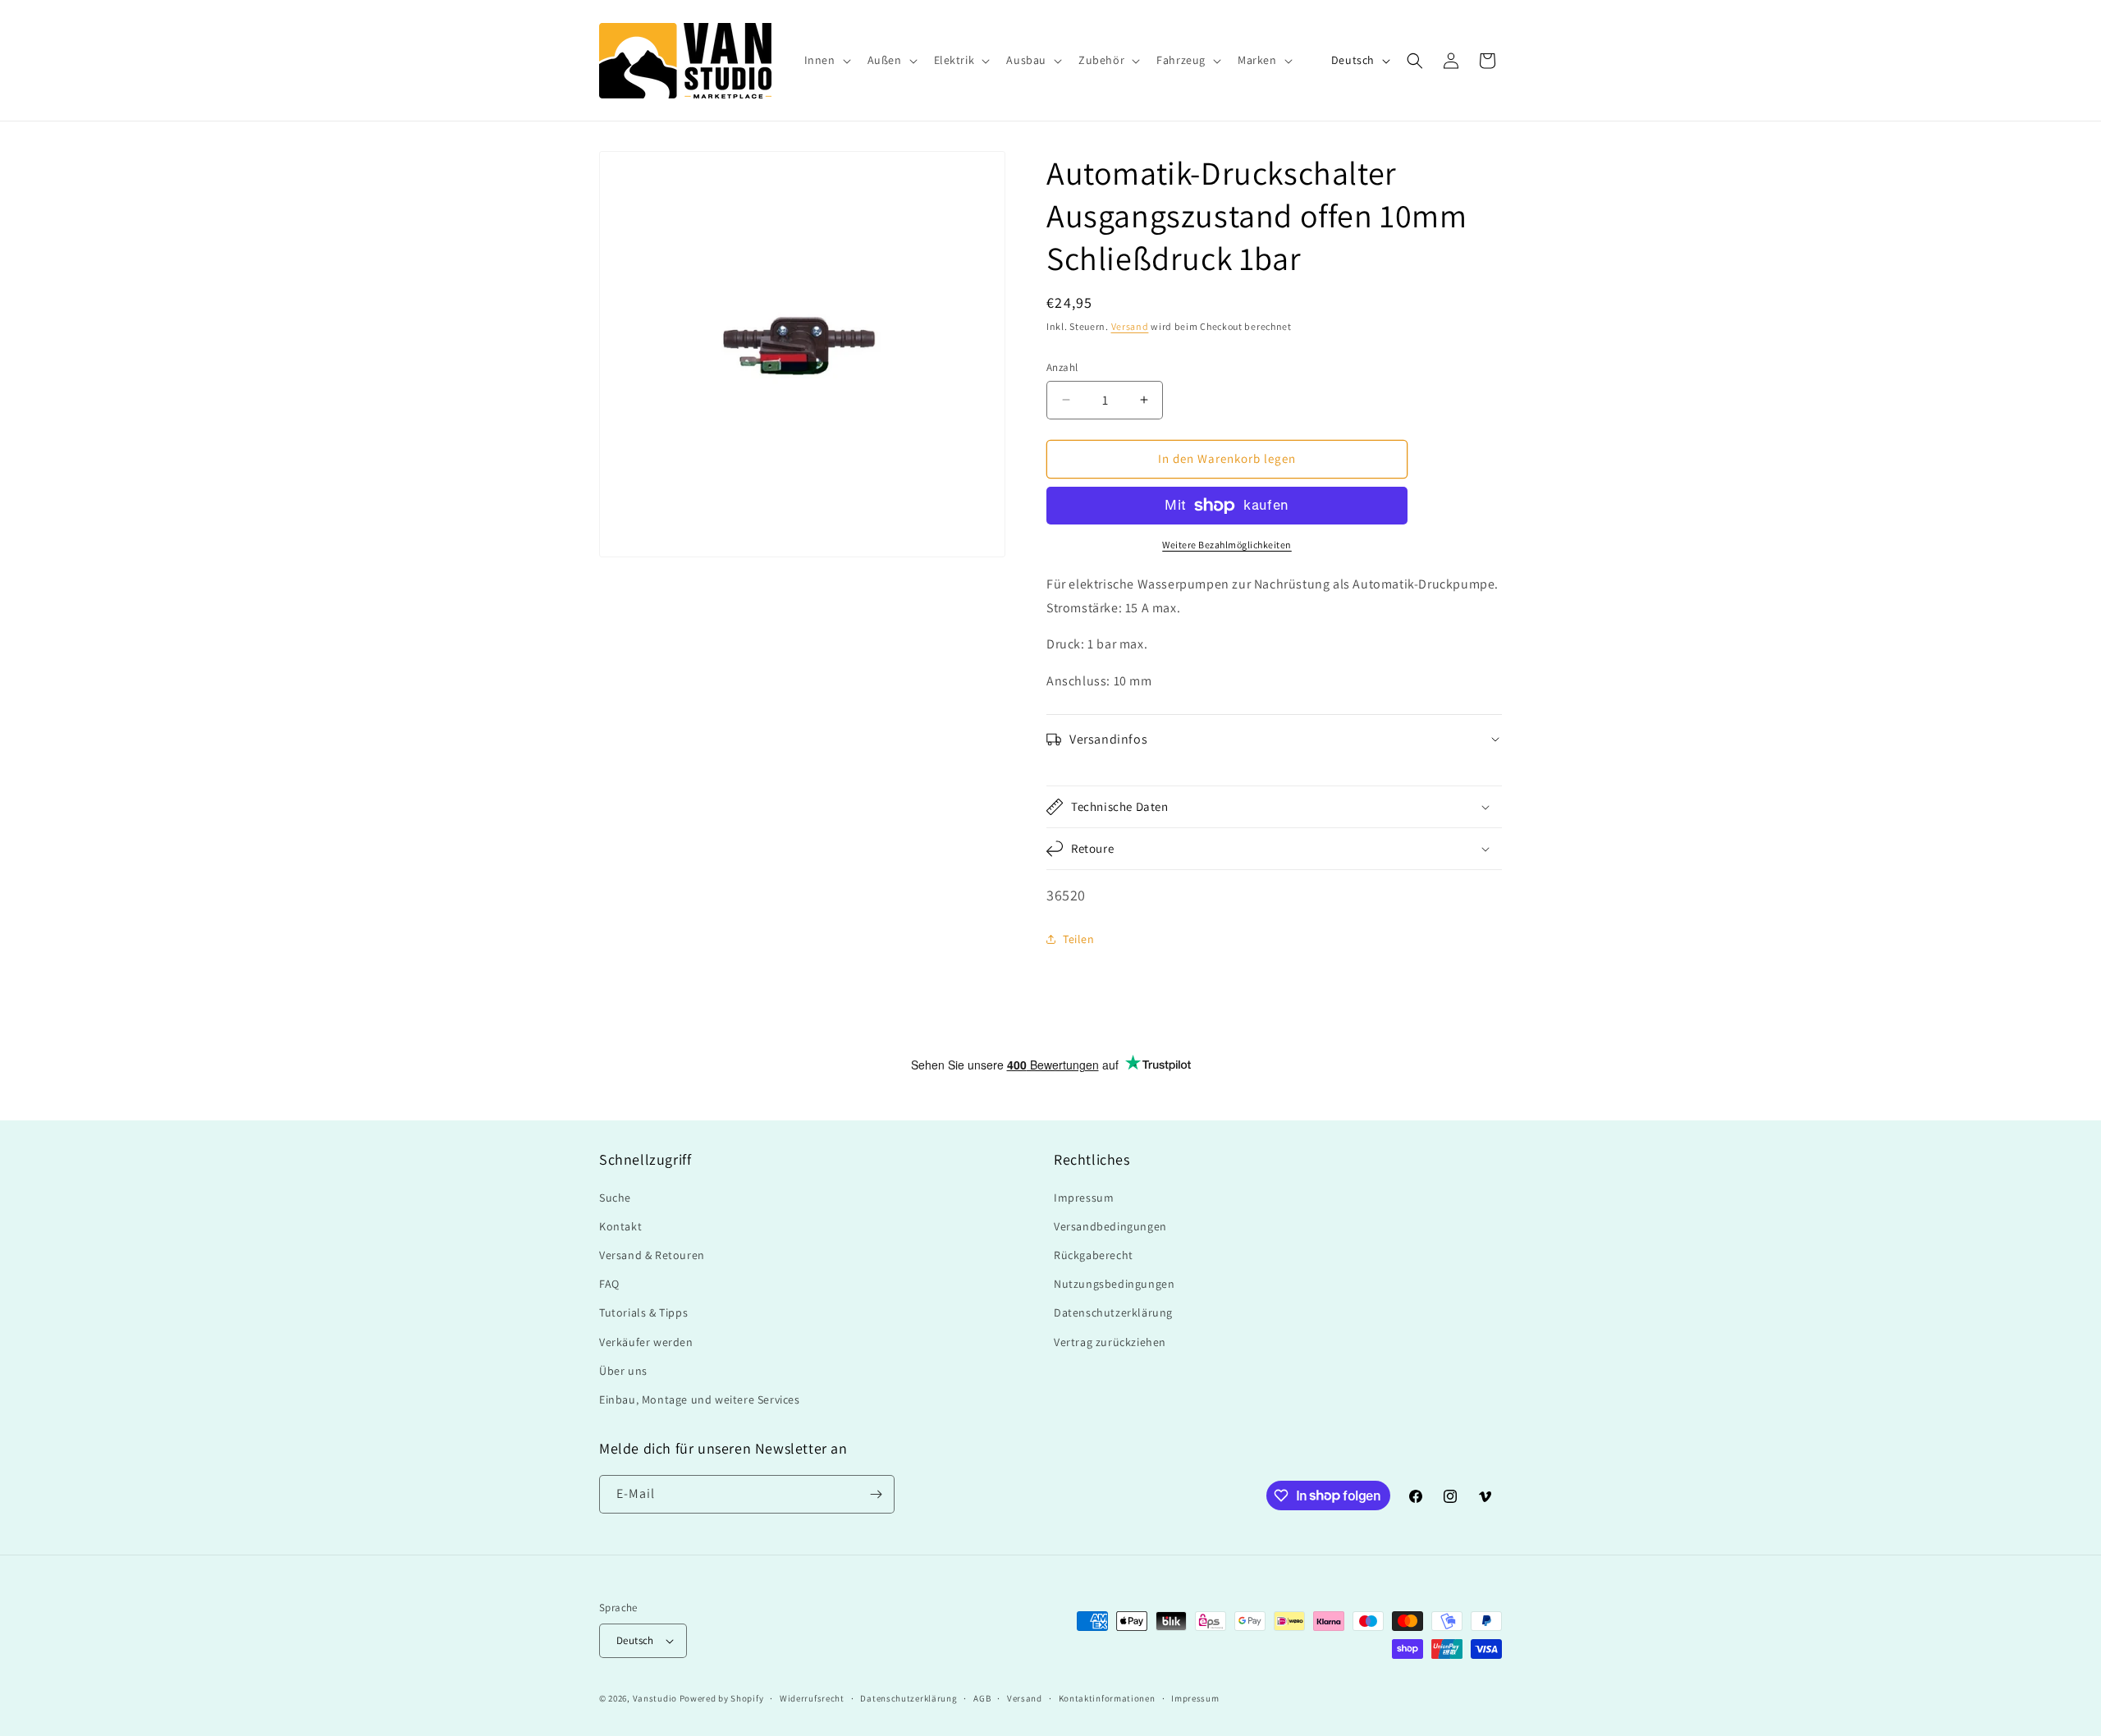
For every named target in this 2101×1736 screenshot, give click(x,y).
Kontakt (620, 1226)
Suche (615, 1198)
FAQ (609, 1284)
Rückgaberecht (1094, 1255)
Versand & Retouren (652, 1255)
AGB (982, 1698)
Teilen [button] (1079, 939)
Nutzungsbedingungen (1114, 1284)
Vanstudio (655, 1698)
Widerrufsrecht (812, 1698)
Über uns (623, 1371)
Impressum (1084, 1198)
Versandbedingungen (1110, 1226)
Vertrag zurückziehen (1110, 1342)
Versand (1130, 326)
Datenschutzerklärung (1113, 1312)
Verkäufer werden (646, 1342)
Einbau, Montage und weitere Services (700, 1399)
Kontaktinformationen (1107, 1698)
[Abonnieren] (876, 1494)
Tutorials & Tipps (643, 1312)
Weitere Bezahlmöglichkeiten (1227, 545)
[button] (826, 60)
